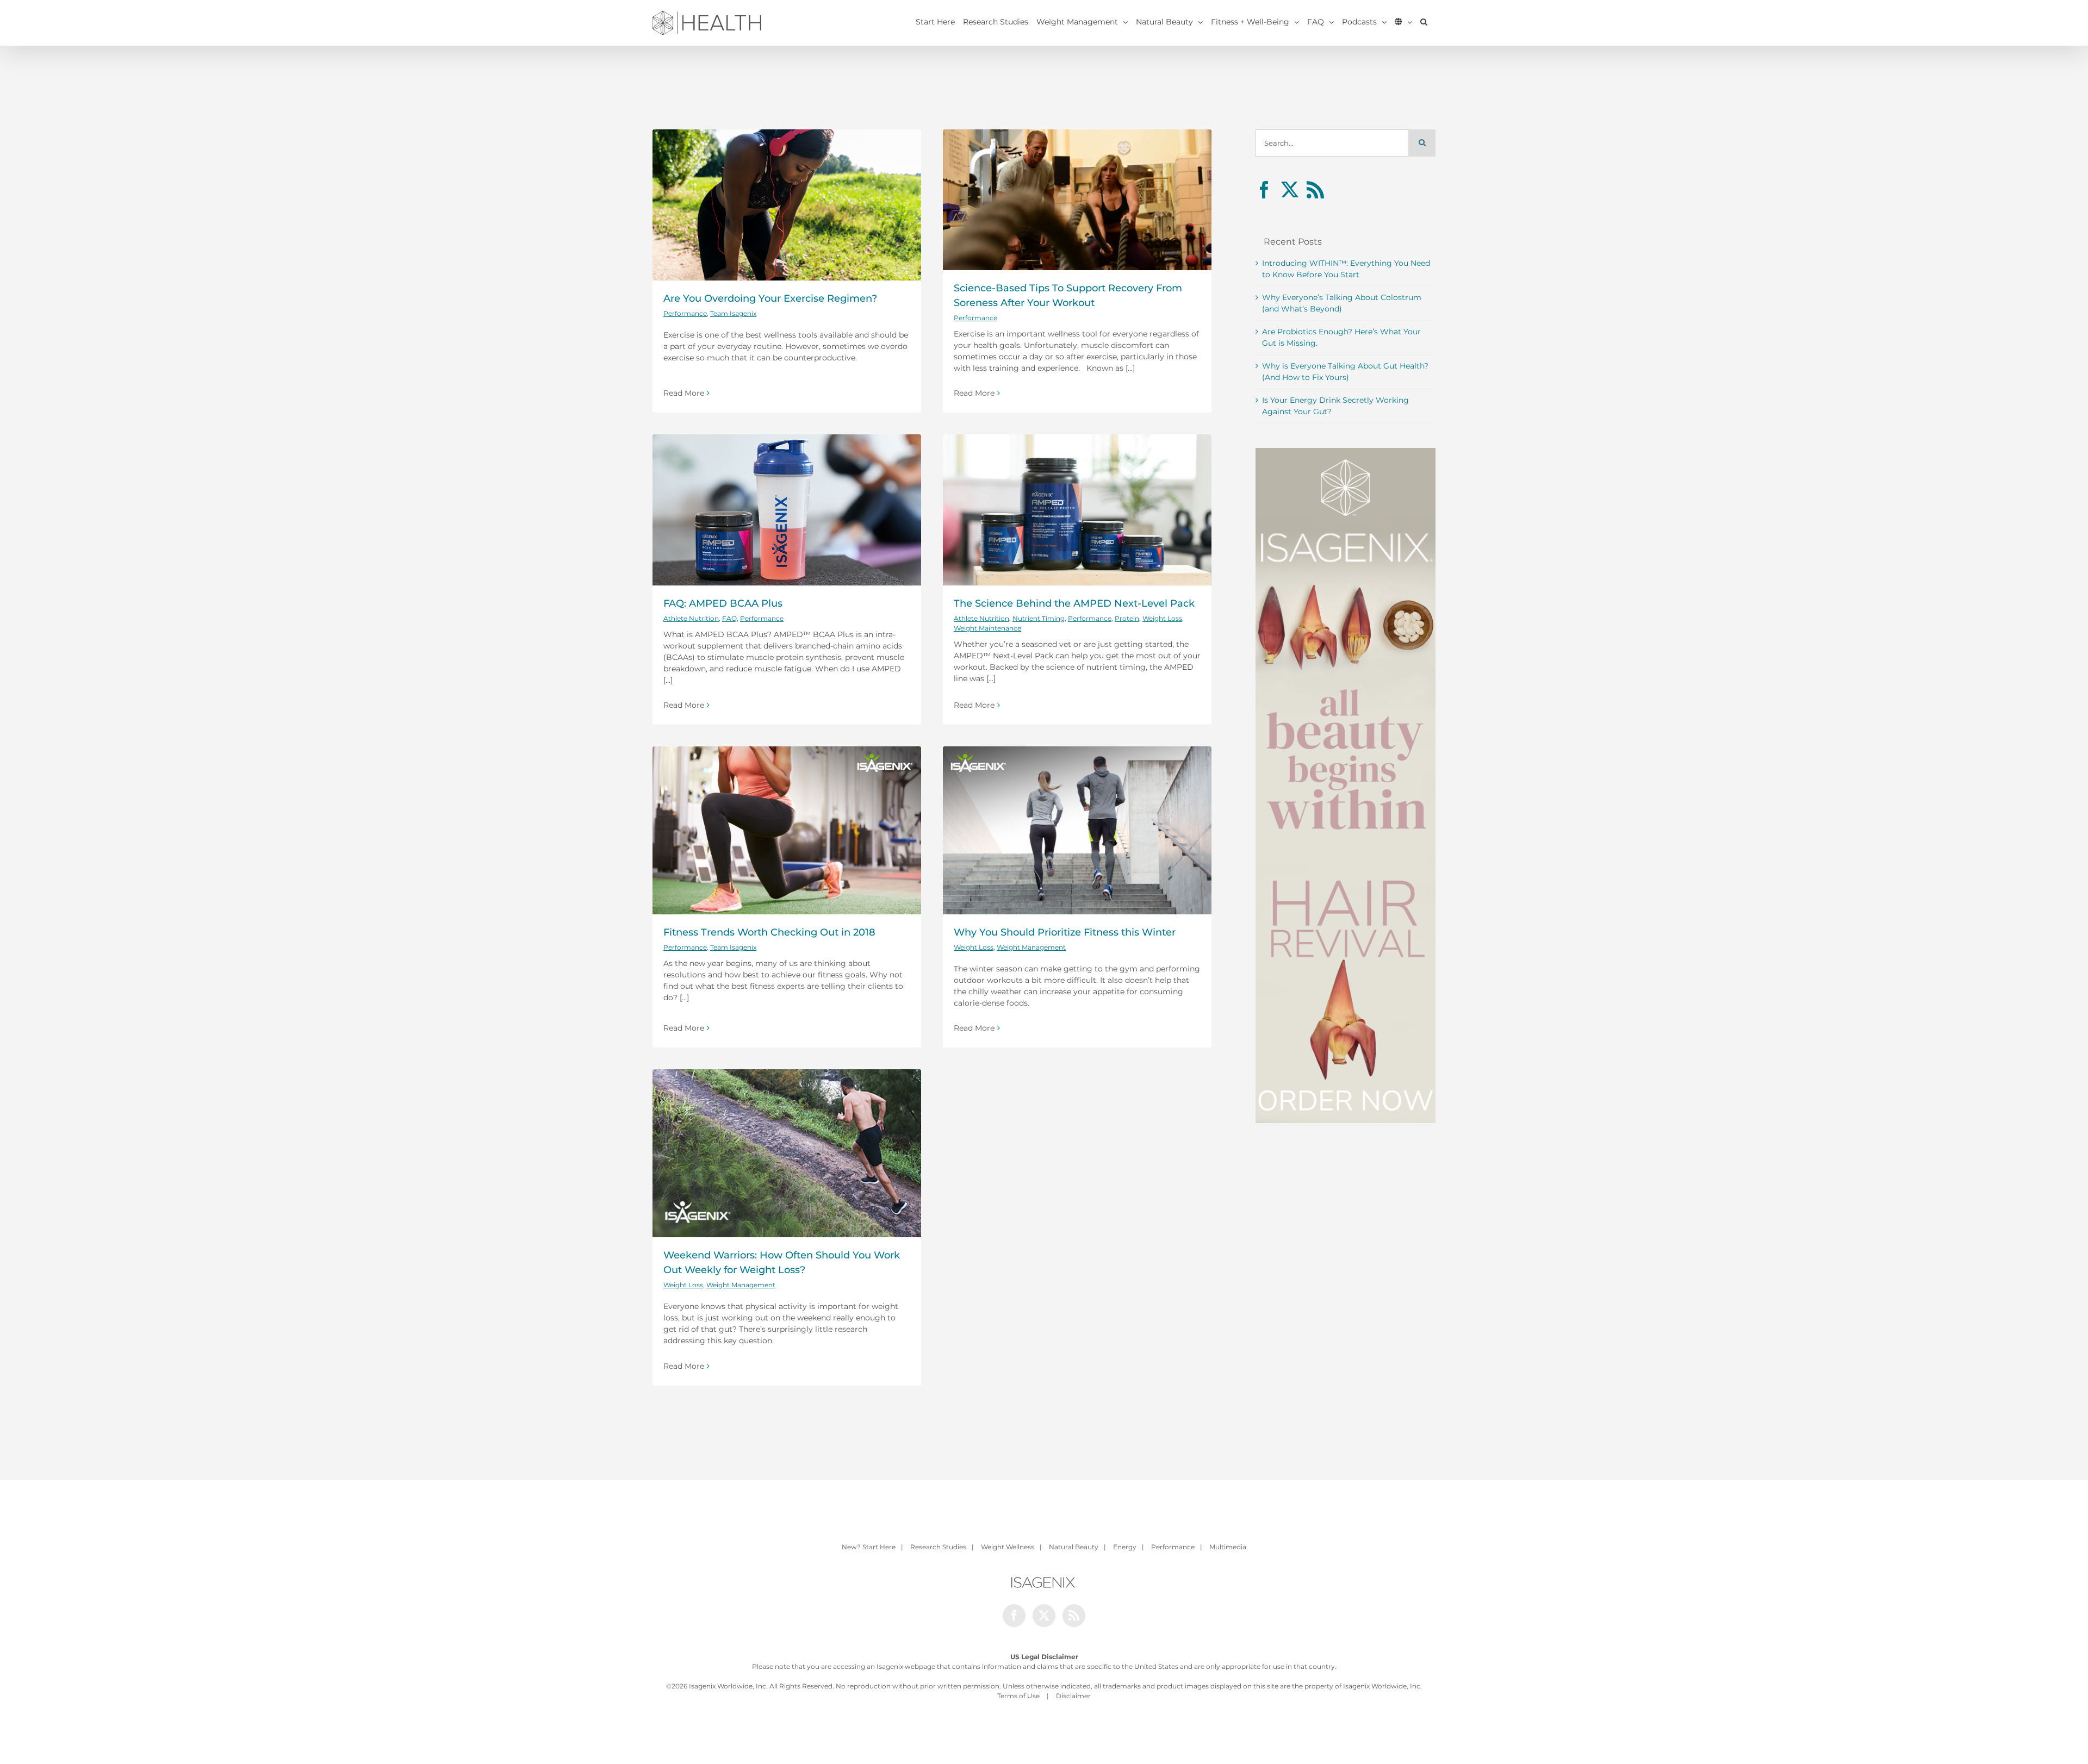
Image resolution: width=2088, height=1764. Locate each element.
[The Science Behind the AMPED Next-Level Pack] (1077, 510)
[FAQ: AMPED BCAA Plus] (787, 510)
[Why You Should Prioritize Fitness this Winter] (1077, 830)
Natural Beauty (1074, 1547)
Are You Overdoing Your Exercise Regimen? (770, 298)
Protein (1127, 618)
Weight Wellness (1008, 1547)
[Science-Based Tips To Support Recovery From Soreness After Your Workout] (1077, 200)
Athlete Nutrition (691, 618)
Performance (685, 313)
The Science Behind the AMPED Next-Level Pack (1074, 603)
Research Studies (938, 1547)
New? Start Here (869, 1547)
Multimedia (1228, 1547)
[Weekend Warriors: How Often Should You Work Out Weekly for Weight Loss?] (787, 1153)
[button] (1424, 22)
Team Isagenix (733, 313)
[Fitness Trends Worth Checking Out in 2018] (787, 830)
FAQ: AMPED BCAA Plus (723, 603)
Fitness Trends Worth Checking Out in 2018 (769, 932)
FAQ (729, 618)
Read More (684, 393)
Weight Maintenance (987, 628)
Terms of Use (1018, 1696)
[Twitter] (1290, 190)
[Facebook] (1264, 190)
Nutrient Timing (1039, 618)
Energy (1125, 1547)
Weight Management (1031, 947)
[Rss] (1315, 190)
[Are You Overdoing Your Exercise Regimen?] (787, 205)
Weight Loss (1162, 618)
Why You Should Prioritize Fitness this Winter (1065, 932)
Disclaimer (1073, 1696)
